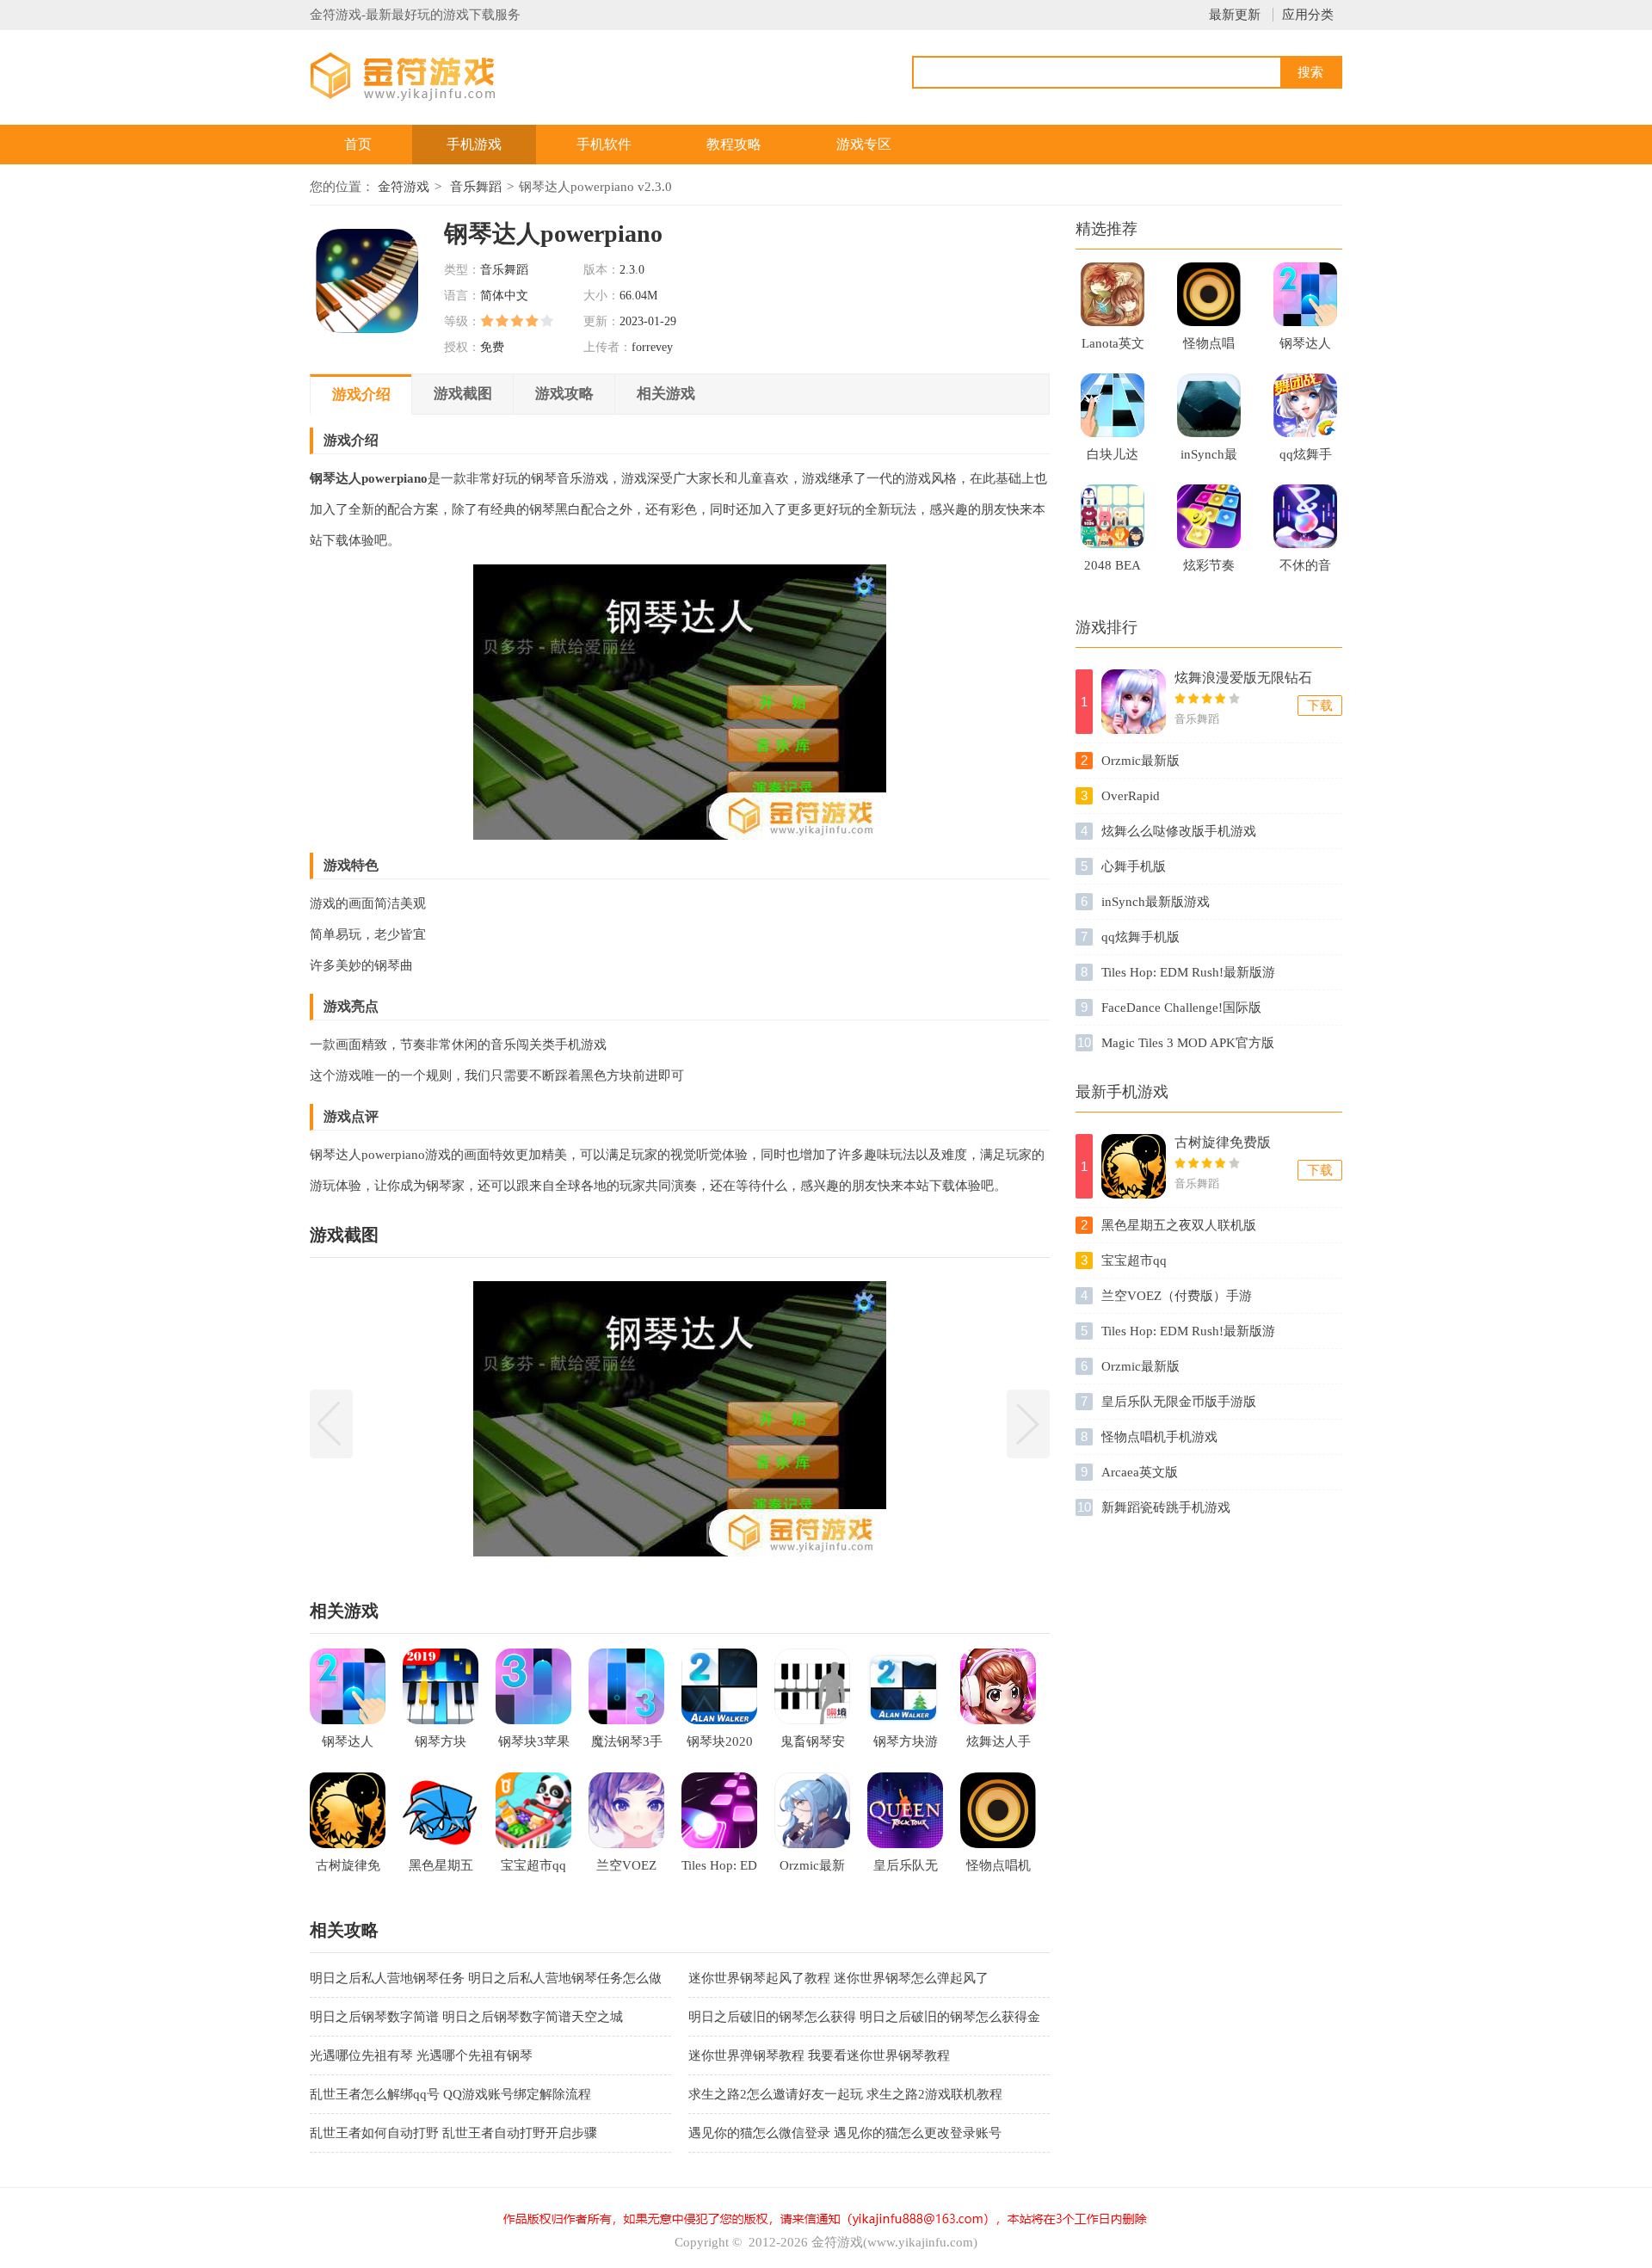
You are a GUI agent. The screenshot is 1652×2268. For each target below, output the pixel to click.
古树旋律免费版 (1223, 1142)
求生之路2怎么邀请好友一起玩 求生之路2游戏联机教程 (845, 2094)
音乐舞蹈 (476, 187)
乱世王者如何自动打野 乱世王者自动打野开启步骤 (453, 2133)
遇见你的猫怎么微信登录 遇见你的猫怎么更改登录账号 (845, 2133)
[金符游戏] (424, 75)
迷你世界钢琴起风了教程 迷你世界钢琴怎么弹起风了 (838, 1978)
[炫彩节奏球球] (1209, 516)
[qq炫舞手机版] (1305, 405)
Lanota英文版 (1113, 348)
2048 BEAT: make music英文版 (1113, 570)
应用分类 (1308, 15)
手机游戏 (474, 144)
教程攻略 (734, 144)
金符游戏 (404, 187)
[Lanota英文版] (1113, 294)
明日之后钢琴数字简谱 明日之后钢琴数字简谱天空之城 (466, 2017)
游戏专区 (864, 144)
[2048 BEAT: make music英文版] (1113, 516)
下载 (1320, 706)
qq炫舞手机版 (1306, 459)
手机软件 (604, 144)
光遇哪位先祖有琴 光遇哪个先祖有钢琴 (421, 2055)
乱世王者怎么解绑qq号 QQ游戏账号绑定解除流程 (450, 2094)
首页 (358, 144)
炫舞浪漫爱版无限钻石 (1243, 678)
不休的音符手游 (1305, 570)
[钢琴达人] (1305, 294)
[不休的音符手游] (1305, 516)
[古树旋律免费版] (1134, 1166)
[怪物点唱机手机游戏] (1209, 294)
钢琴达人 (1305, 343)
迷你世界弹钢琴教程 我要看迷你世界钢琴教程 (819, 2055)
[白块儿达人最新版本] (1113, 405)
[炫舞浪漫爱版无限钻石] (1134, 702)
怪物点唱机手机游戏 (1209, 348)
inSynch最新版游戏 (1209, 459)
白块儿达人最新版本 (1113, 459)
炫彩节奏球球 (1209, 570)
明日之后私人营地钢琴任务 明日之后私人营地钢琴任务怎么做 (486, 1978)
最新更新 (1235, 15)
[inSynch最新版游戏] (1209, 405)
